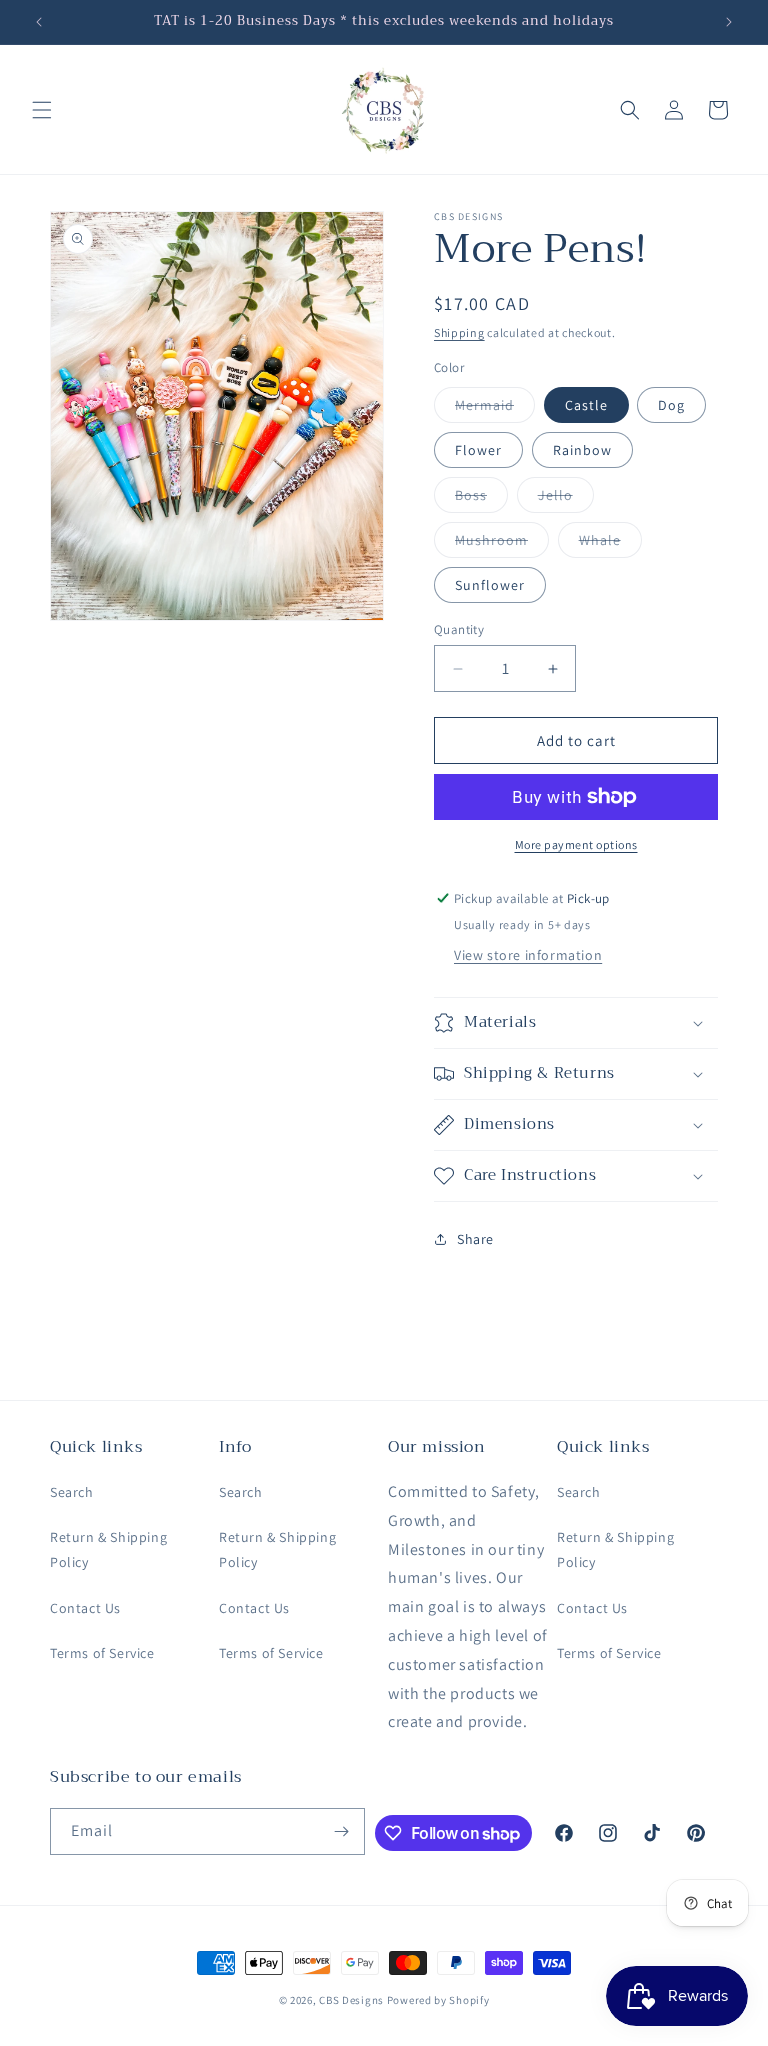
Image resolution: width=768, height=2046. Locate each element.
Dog (671, 405)
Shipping (459, 332)
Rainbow (582, 450)
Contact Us (85, 1608)
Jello (566, 499)
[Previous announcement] (39, 22)
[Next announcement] (729, 22)
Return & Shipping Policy (108, 1549)
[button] (42, 110)
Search (72, 1492)
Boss (481, 499)
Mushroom (502, 544)
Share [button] (475, 1239)
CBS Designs (351, 2000)
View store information (528, 955)
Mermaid (495, 409)
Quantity (459, 629)
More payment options (576, 844)
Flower (478, 450)
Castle (586, 405)
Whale (610, 544)
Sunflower (490, 585)
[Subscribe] (342, 1831)
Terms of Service (102, 1653)
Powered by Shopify (438, 2000)
